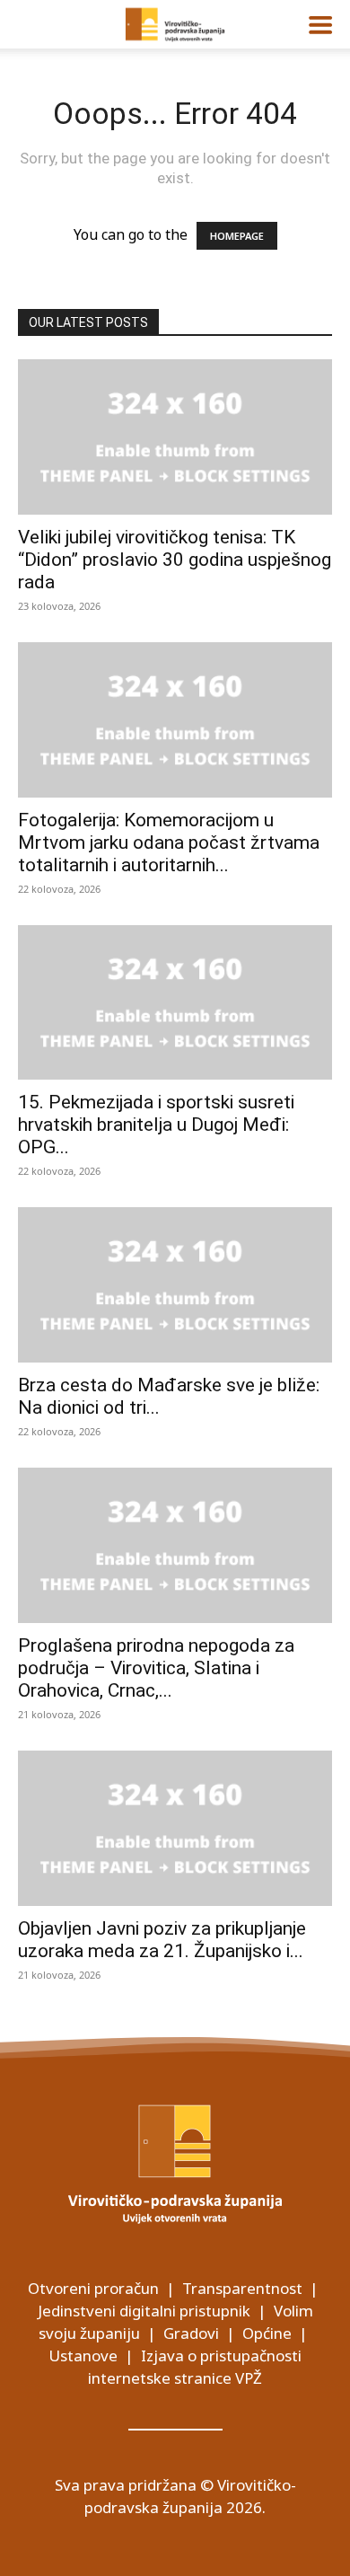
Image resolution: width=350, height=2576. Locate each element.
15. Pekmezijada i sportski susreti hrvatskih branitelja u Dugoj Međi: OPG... (156, 1125)
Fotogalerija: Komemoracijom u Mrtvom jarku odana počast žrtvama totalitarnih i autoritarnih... (169, 842)
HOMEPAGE (237, 236)
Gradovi (191, 2333)
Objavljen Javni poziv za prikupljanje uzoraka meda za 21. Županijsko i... (162, 1940)
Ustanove (83, 2355)
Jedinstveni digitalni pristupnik (144, 2311)
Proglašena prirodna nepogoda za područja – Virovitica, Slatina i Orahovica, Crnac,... (156, 1668)
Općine (267, 2333)
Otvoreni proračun (93, 2288)
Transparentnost (242, 2288)
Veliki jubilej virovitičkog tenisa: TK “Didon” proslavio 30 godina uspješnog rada (175, 560)
